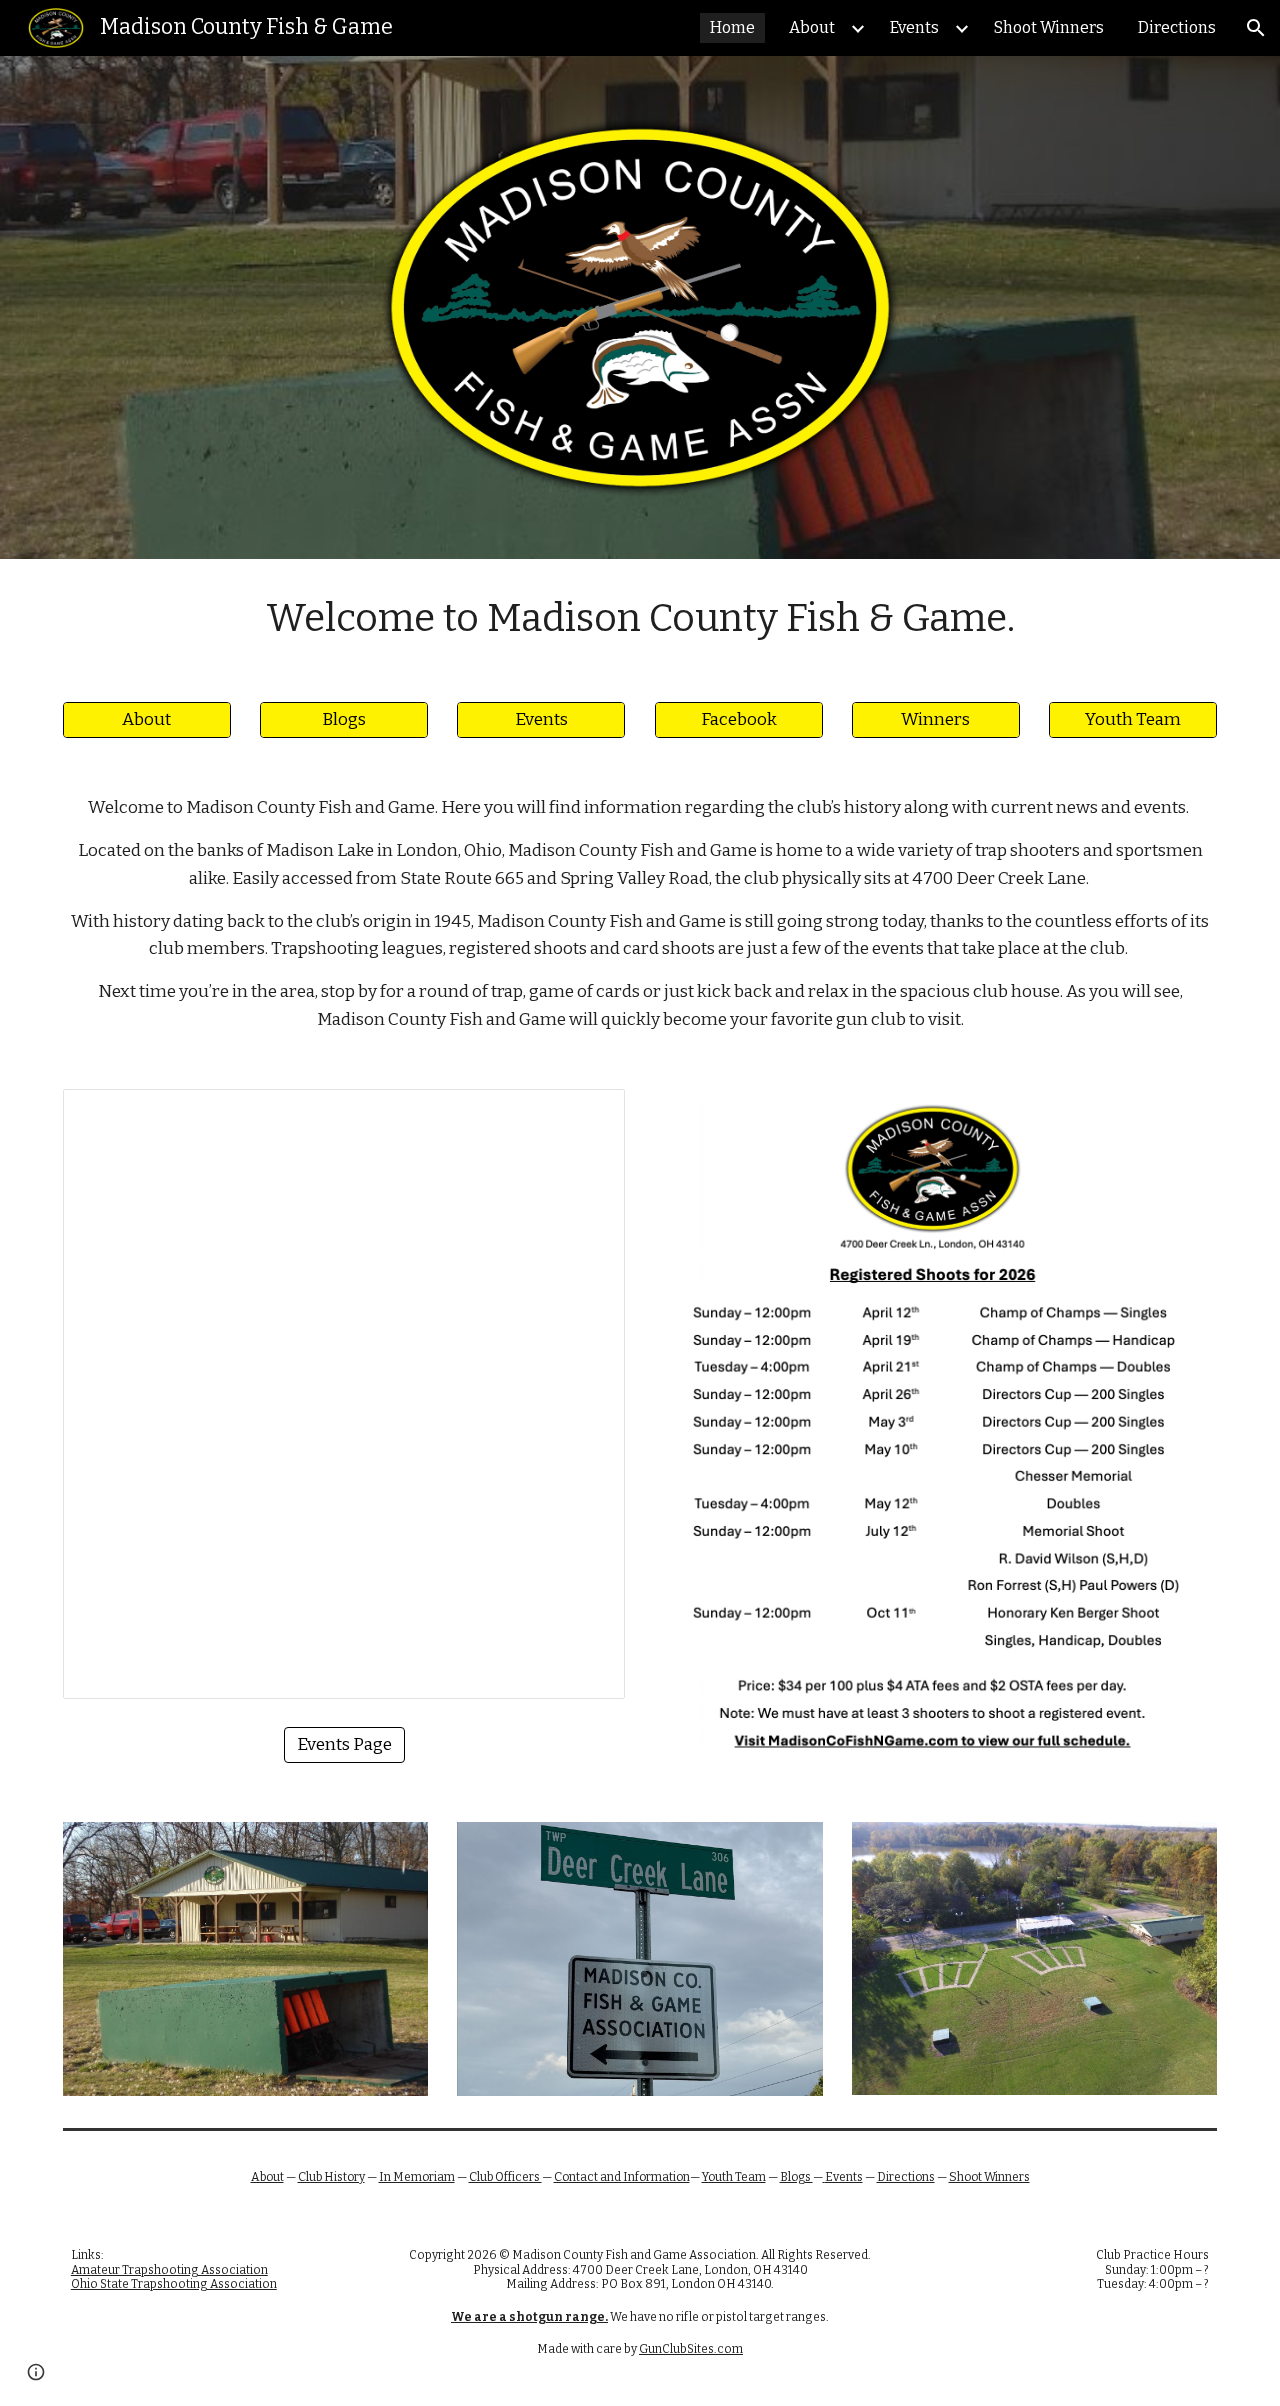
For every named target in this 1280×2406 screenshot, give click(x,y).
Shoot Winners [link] (1049, 27)
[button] (1256, 28)
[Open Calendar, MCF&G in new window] (587, 1115)
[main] (640, 618)
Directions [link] (1177, 27)
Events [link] (914, 27)
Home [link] (732, 27)
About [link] (812, 27)
